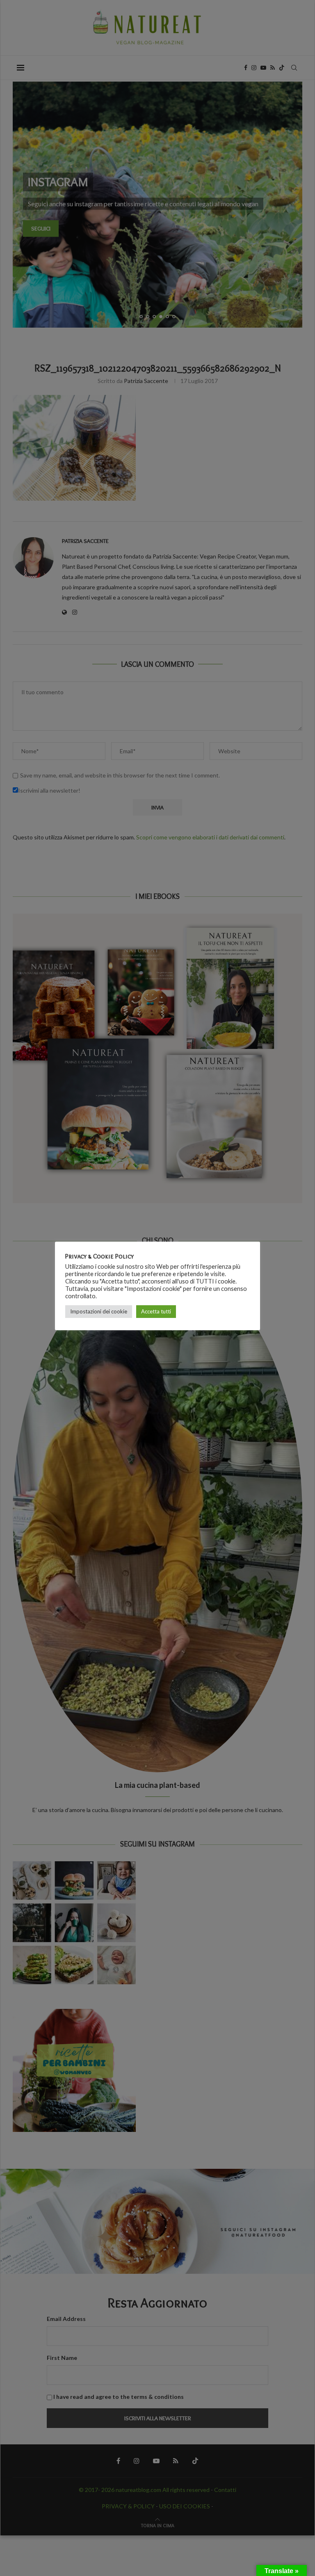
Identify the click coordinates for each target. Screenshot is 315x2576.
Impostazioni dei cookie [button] (99, 1311)
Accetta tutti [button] (156, 1311)
